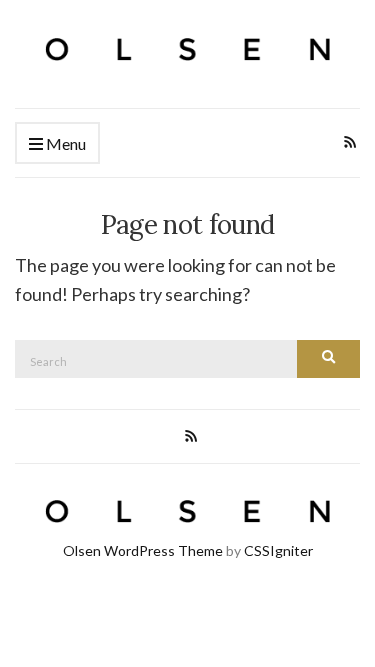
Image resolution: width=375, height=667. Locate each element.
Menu (64, 143)
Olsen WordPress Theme (143, 550)
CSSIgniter (278, 550)
